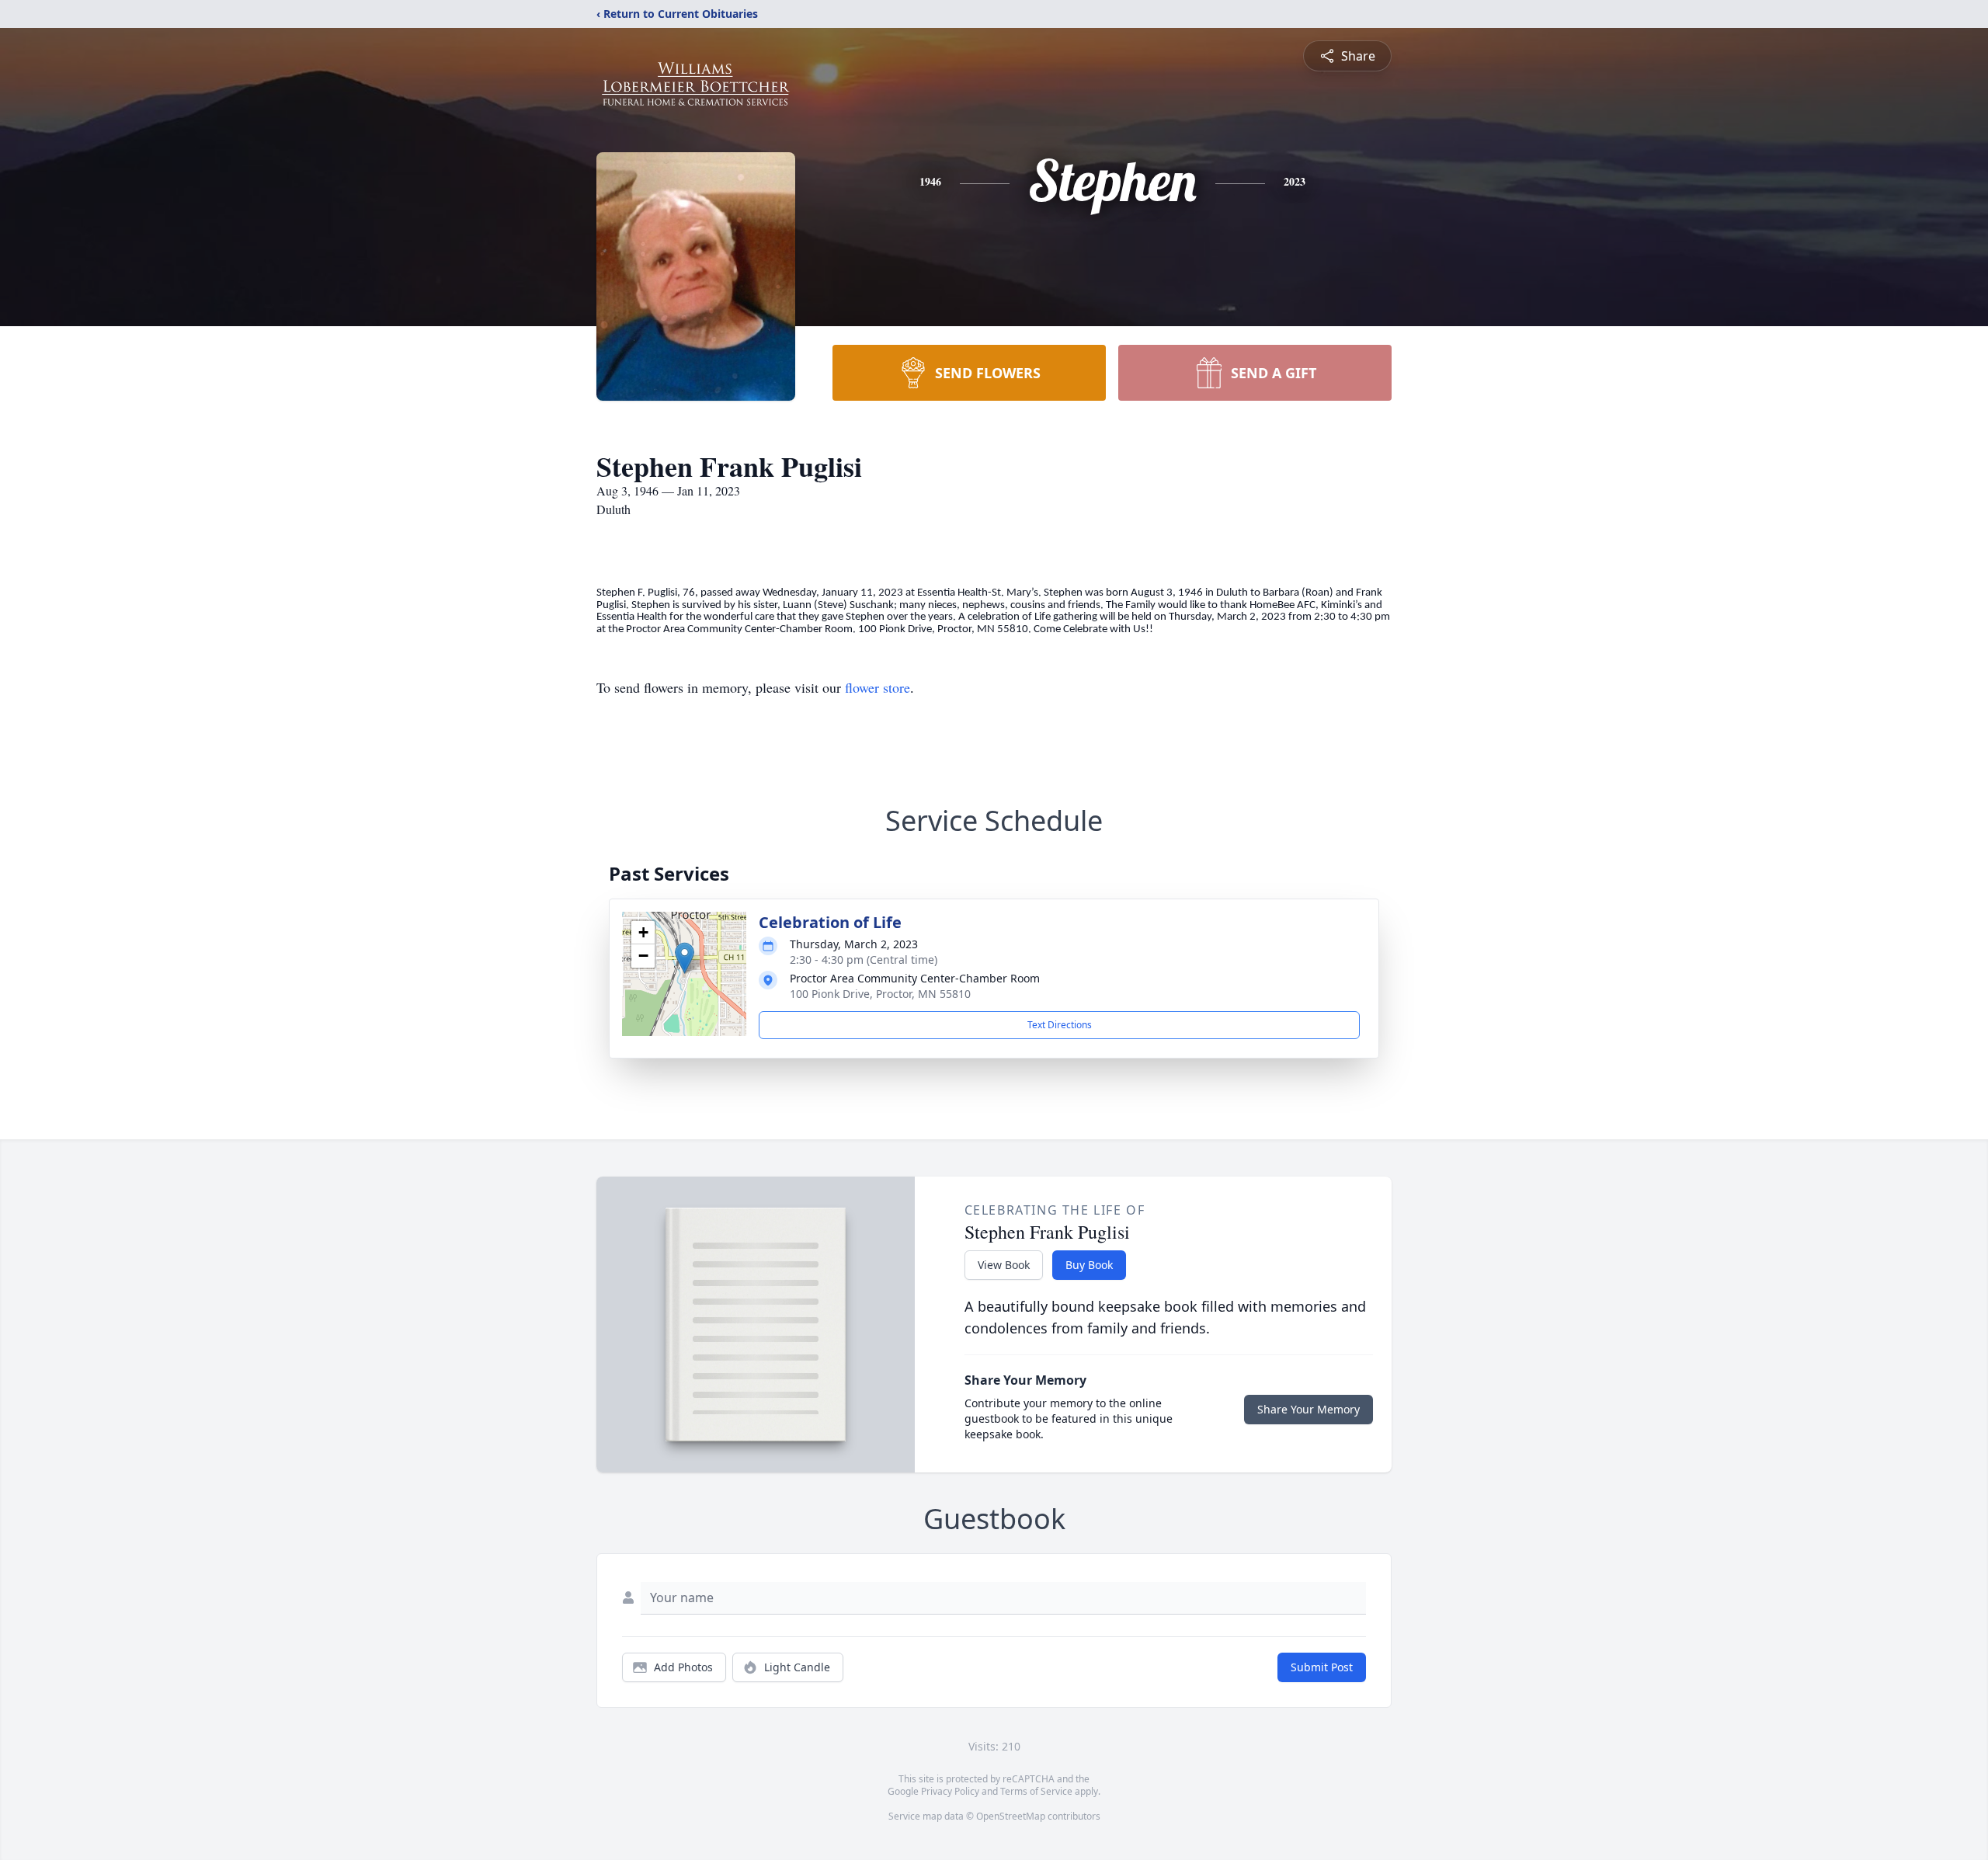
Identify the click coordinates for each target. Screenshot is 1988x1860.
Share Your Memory (1309, 1409)
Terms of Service (1036, 1791)
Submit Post (1322, 1667)
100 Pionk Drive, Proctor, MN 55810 (880, 994)
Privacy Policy (950, 1791)
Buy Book (1089, 1265)
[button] (685, 958)
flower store (878, 687)
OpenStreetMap (1011, 1816)
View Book (1004, 1265)
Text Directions (1060, 1025)
